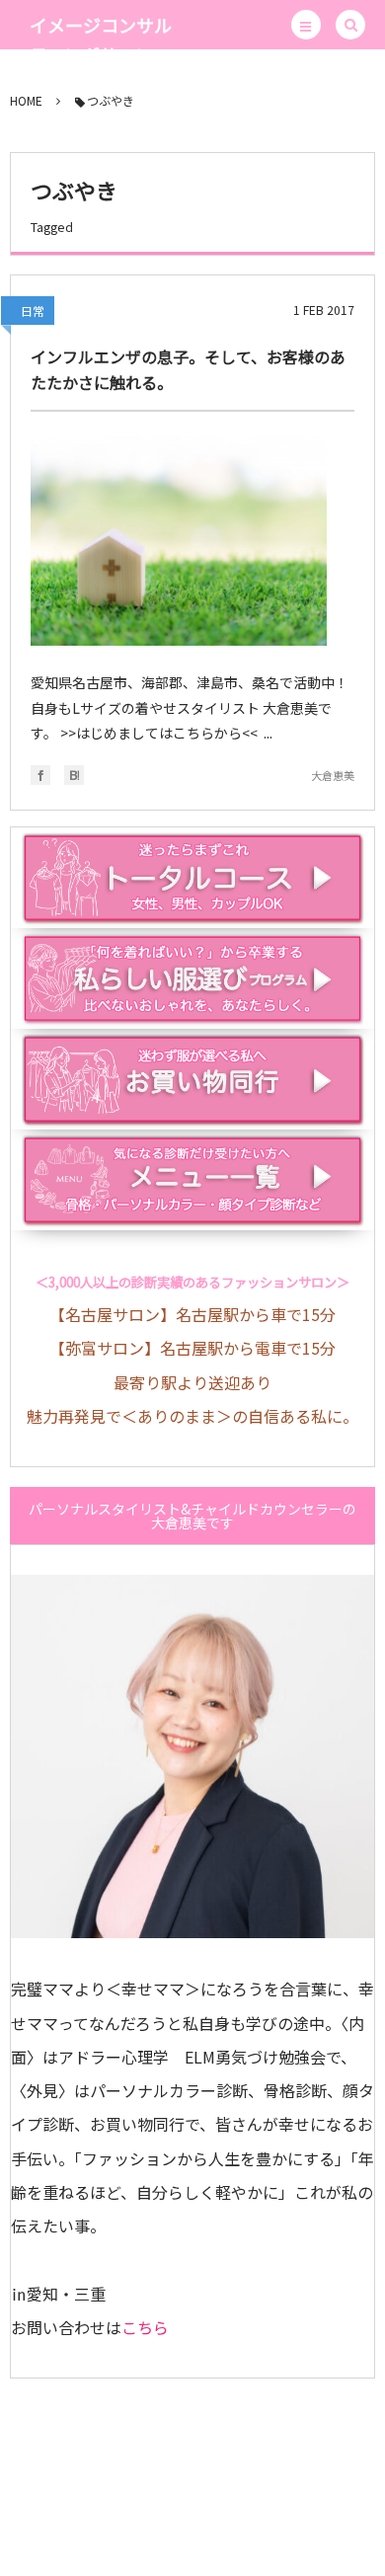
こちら (145, 2327)
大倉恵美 (333, 775)
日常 (33, 311)
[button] (306, 25)
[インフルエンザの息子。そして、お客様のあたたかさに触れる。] (179, 541)
